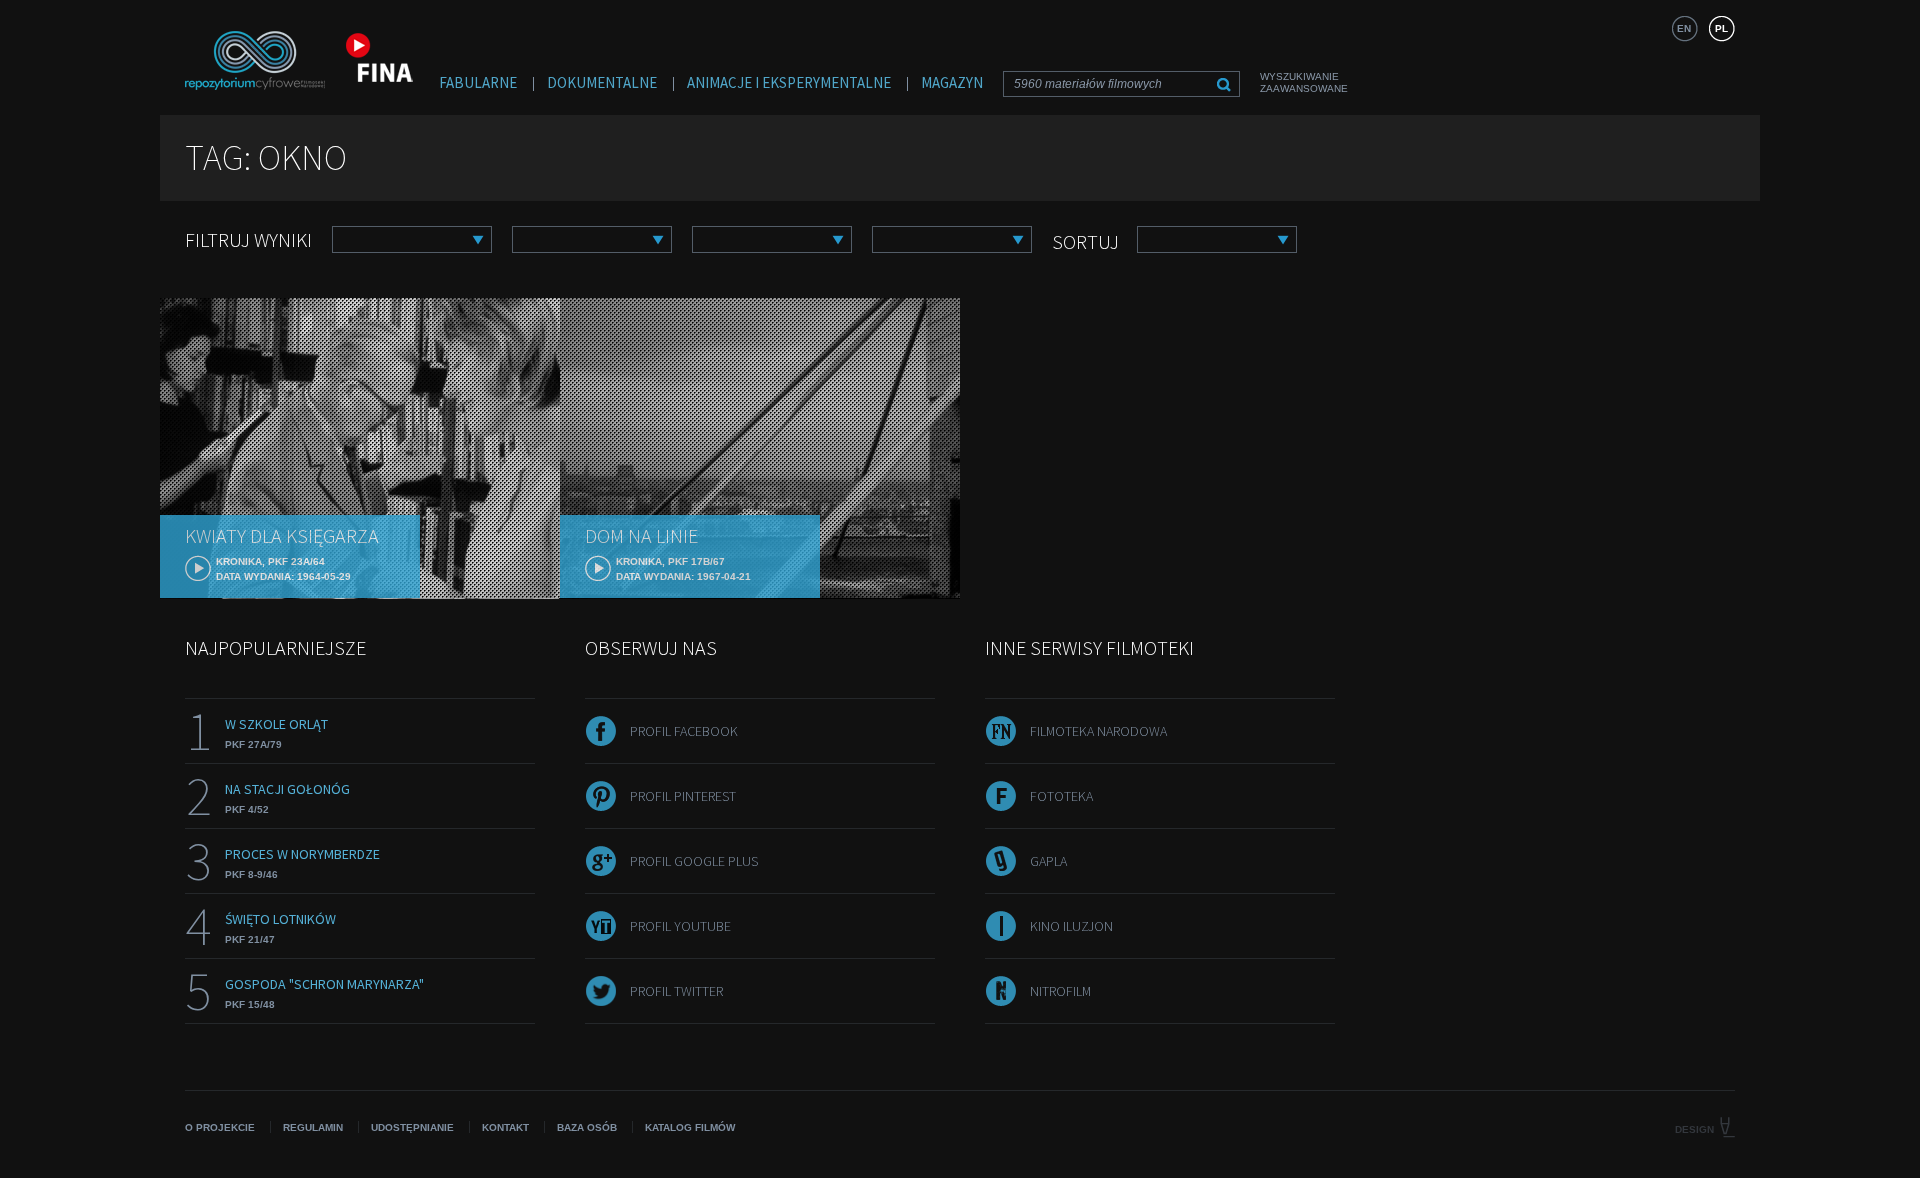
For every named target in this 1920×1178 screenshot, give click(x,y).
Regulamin (313, 1127)
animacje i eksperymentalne (789, 82)
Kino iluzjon (1071, 926)
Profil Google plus (694, 861)
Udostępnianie (412, 1127)
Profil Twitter (676, 991)
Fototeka (1061, 796)
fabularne (478, 82)
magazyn (952, 82)
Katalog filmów (690, 1127)
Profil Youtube (680, 926)
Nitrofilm (1060, 991)
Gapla (1048, 861)
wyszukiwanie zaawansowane (1304, 82)
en (1684, 28)
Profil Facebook (684, 731)
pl (1721, 28)
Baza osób (587, 1127)
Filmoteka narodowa (1098, 731)
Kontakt (505, 1127)
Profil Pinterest (683, 796)
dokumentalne (602, 82)
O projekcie (220, 1127)
